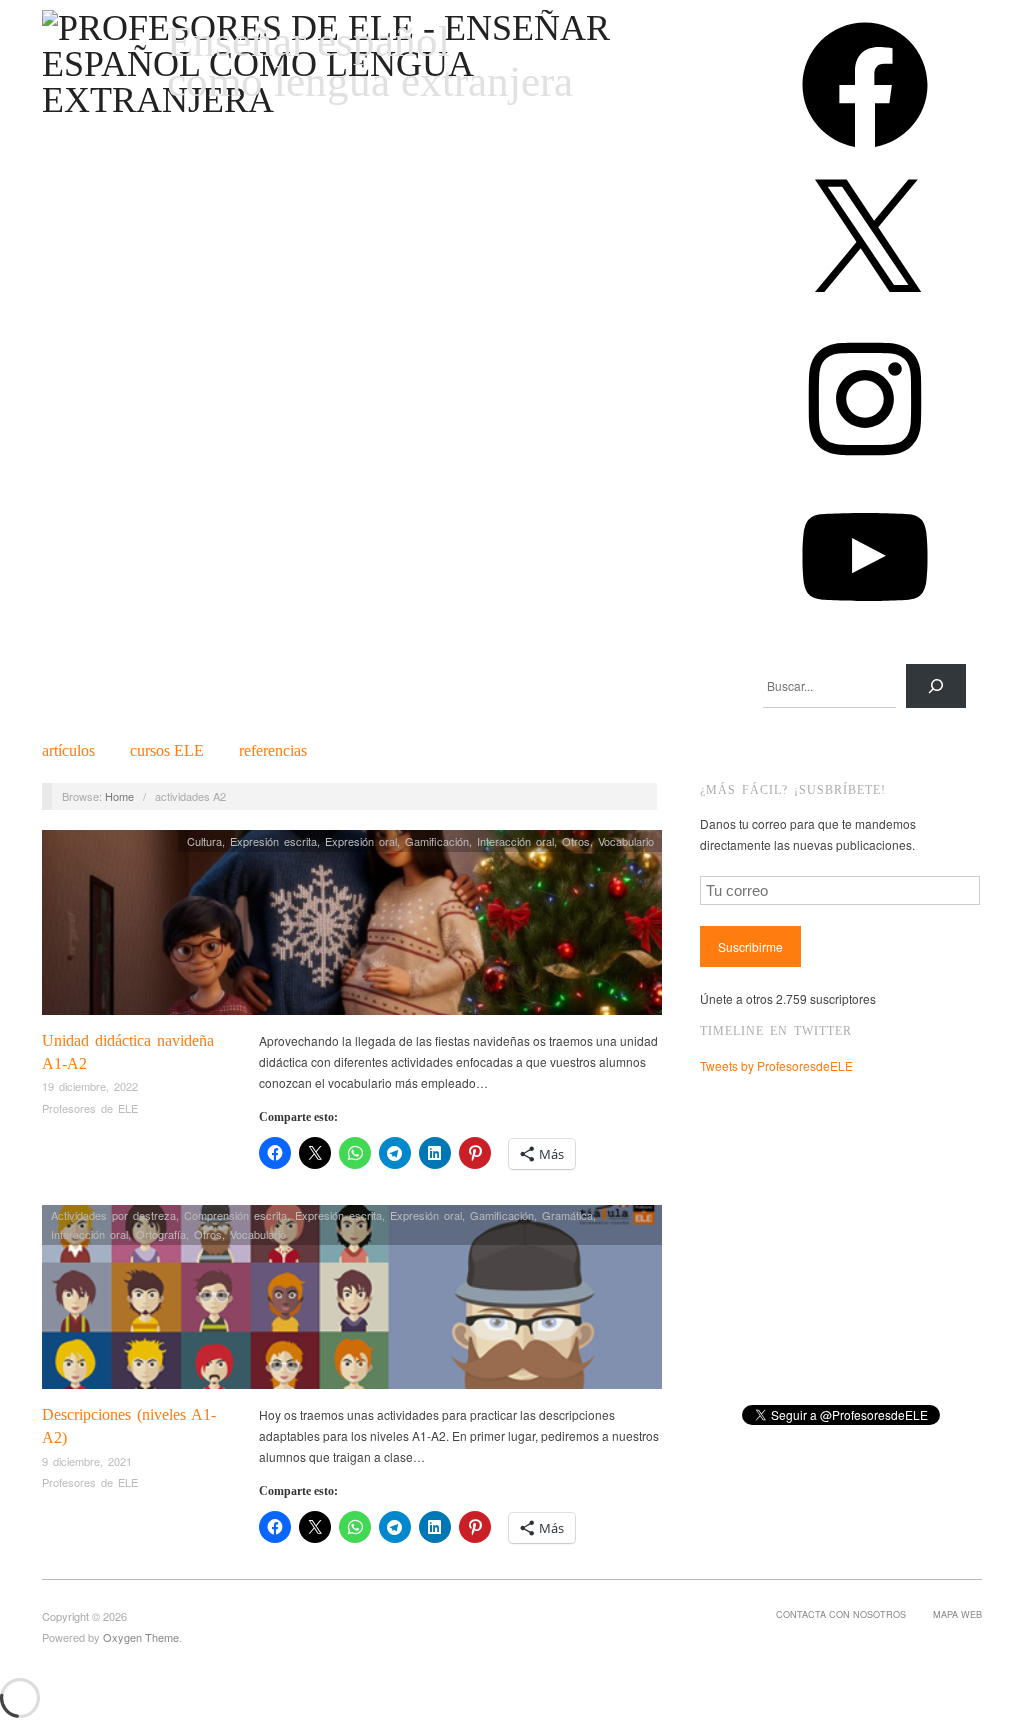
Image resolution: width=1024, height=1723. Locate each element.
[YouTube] (865, 626)
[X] (865, 311)
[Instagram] (865, 468)
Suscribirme (750, 946)
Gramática (567, 1215)
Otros (576, 841)
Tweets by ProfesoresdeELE (776, 1065)
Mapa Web (957, 1614)
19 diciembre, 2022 (90, 1086)
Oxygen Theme (141, 1637)
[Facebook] (865, 154)
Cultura (204, 841)
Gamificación (437, 841)
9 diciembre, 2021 (87, 1461)
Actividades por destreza (113, 1215)
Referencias (273, 751)
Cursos (167, 751)
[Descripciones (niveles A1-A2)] (352, 1302)
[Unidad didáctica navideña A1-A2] (352, 927)
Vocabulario (626, 841)
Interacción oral (515, 841)
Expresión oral (361, 841)
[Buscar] (936, 686)
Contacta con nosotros (841, 1614)
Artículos (68, 751)
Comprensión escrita (235, 1215)
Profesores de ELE (90, 1108)
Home (119, 796)
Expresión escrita (273, 841)
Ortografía (161, 1234)
